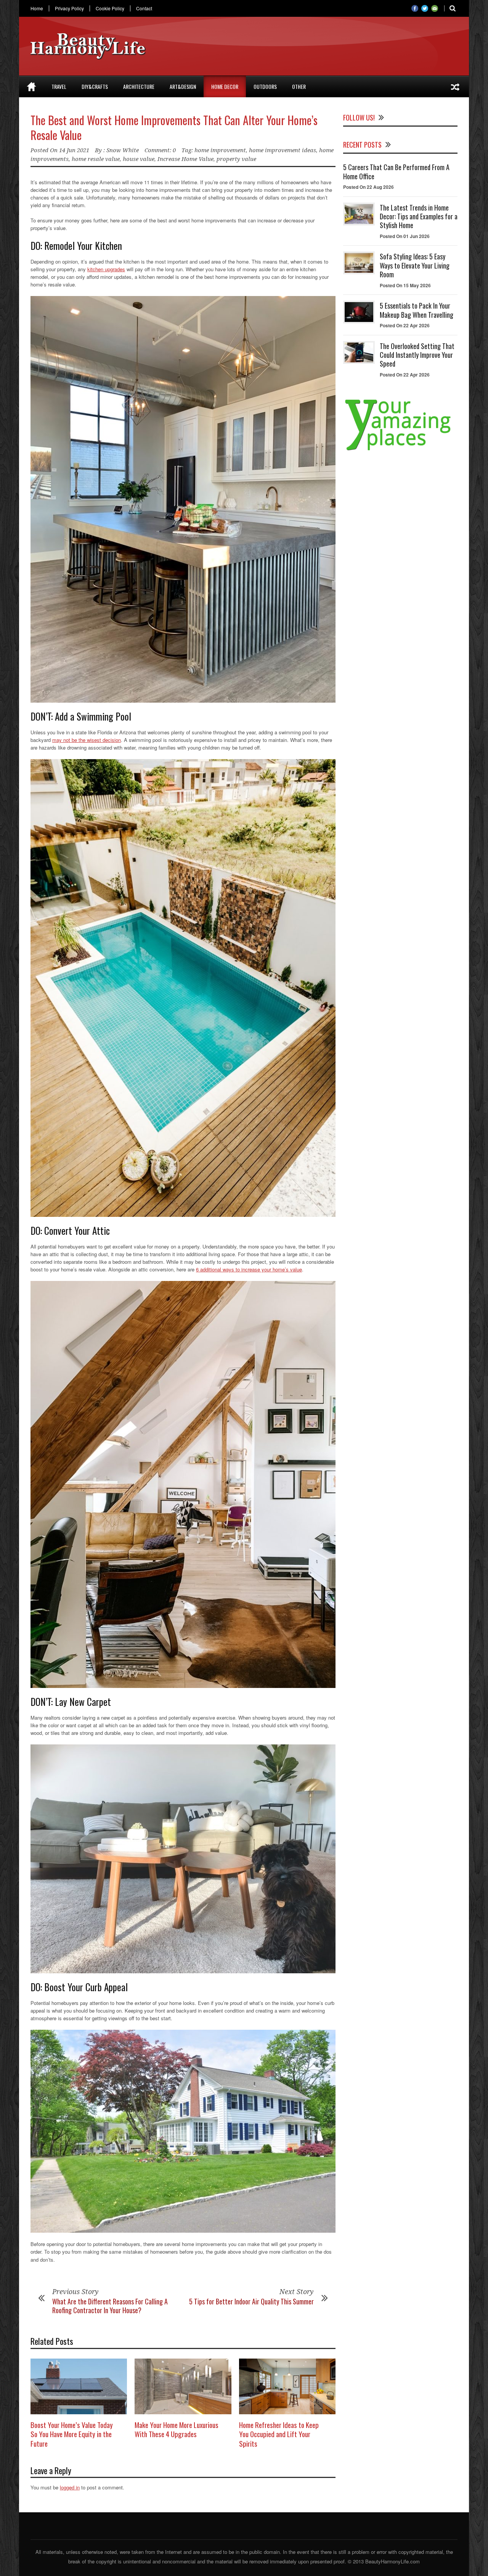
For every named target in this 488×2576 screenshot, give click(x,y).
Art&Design (183, 86)
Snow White (123, 150)
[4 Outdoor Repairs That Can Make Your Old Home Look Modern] (455, 87)
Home (37, 8)
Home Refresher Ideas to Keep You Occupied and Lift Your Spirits (279, 2434)
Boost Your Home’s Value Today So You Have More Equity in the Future (72, 2434)
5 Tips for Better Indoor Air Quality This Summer (251, 2301)
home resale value (96, 159)
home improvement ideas (283, 150)
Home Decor (225, 86)
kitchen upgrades (106, 269)
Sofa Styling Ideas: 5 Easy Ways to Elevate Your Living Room (415, 265)
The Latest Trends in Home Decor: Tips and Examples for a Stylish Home (419, 216)
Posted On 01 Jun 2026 (405, 236)
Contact (144, 8)
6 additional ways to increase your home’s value (249, 1269)
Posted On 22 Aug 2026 (368, 187)
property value (236, 159)
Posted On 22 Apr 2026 (405, 325)
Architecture (139, 86)
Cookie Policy (110, 8)
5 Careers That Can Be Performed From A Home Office (396, 171)
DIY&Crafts (95, 86)
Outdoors (265, 86)
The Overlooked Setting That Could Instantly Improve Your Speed (417, 355)
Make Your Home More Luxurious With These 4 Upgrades (177, 2429)
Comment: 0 (160, 150)
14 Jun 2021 (74, 150)
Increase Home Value (185, 159)
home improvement (220, 150)
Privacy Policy (69, 8)
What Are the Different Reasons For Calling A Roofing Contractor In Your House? (110, 2306)
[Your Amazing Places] (400, 450)
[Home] (31, 87)
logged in (70, 2487)
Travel (59, 86)
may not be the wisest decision (87, 740)
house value (139, 159)
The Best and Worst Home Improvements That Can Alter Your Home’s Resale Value (174, 127)
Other (299, 86)
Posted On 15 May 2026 (405, 285)
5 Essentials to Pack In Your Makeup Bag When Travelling (417, 310)
